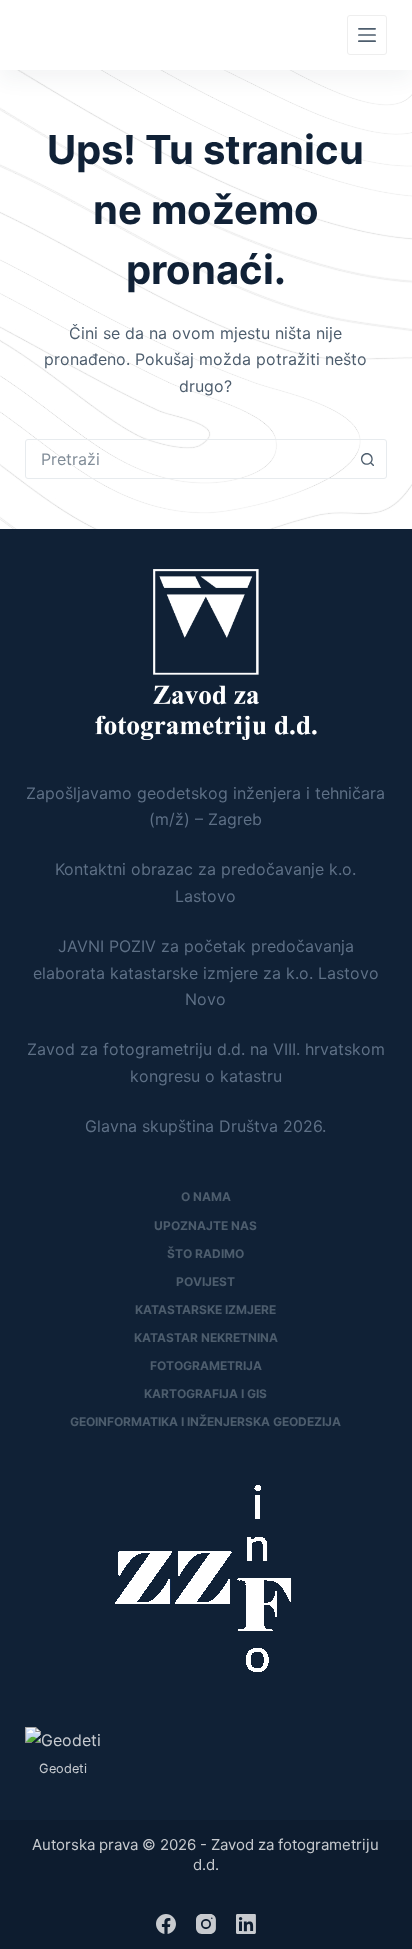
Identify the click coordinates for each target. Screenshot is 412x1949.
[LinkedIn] (246, 1924)
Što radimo (205, 1253)
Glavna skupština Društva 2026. (205, 1126)
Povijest (205, 1281)
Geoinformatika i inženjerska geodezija (205, 1421)
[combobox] (187, 459)
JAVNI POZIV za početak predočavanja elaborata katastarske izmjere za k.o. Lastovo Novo (206, 972)
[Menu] (367, 35)
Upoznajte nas (205, 1225)
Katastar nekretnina (206, 1337)
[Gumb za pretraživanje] (367, 459)
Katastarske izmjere (205, 1309)
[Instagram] (206, 1924)
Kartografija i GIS (205, 1393)
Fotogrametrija (206, 1365)
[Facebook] (166, 1924)
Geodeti (63, 1768)
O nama (206, 1196)
